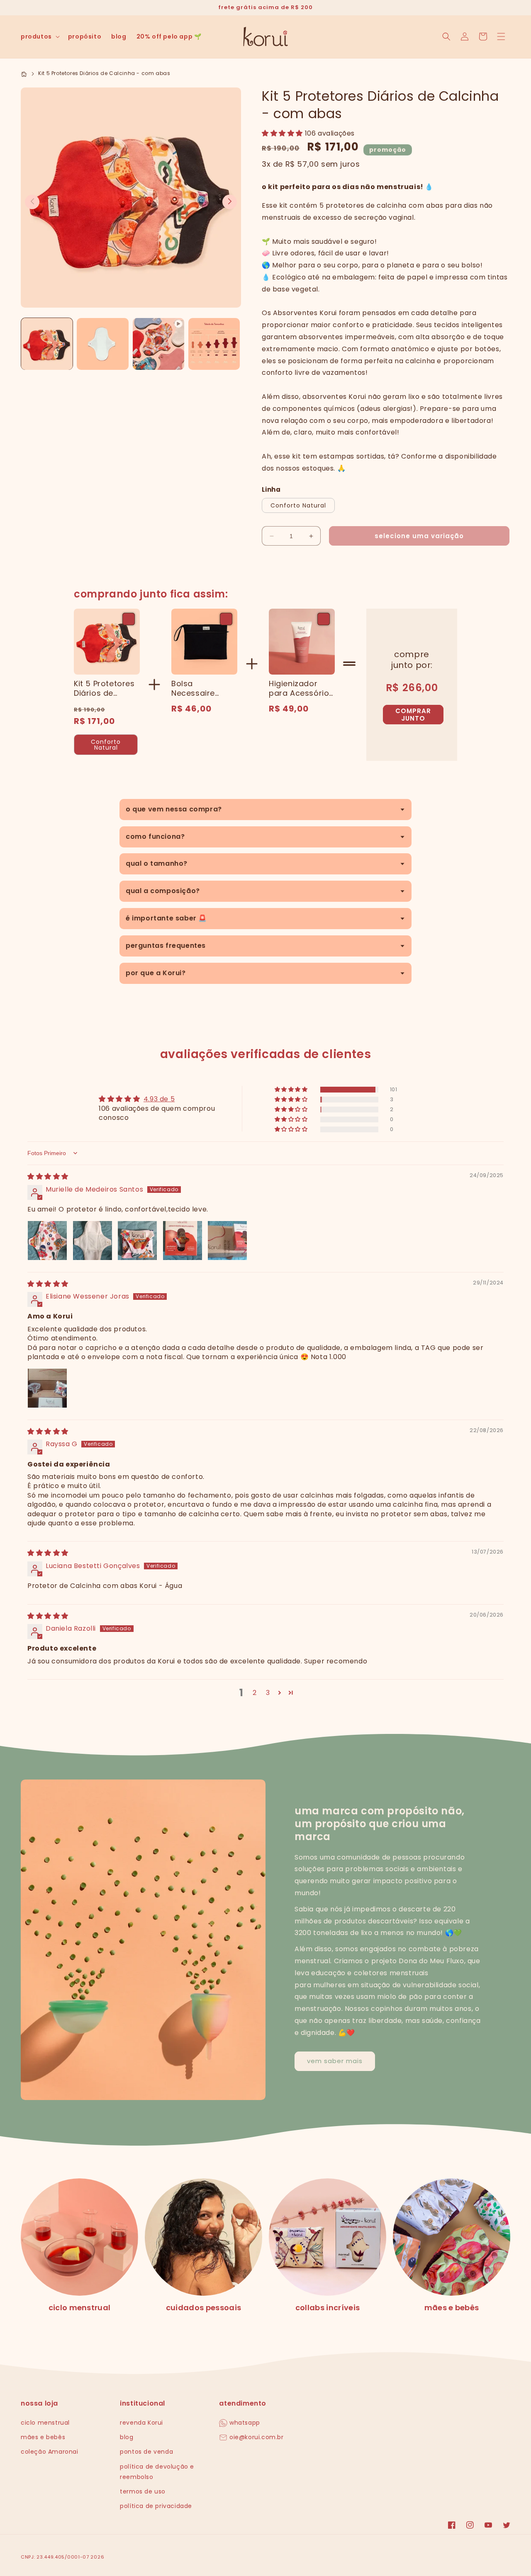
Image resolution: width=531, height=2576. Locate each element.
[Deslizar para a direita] (230, 202)
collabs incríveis (328, 2308)
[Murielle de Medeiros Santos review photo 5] (227, 1241)
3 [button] (268, 1693)
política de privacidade (156, 2506)
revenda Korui (141, 2423)
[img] (48, 1176)
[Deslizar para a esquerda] (32, 202)
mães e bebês (452, 2308)
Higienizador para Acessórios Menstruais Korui (301, 688)
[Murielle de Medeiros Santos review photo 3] (137, 1241)
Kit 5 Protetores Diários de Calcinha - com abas (105, 688)
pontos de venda (146, 2452)
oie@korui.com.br (255, 2437)
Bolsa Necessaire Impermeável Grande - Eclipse (204, 688)
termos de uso (143, 2491)
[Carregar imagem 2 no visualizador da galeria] (102, 344)
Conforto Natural (298, 505)
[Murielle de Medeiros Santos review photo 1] (47, 1241)
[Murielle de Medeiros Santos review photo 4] (183, 1241)
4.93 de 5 (159, 1099)
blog (127, 2437)
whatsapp (244, 2423)
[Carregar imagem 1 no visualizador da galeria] (47, 344)
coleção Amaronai (50, 2452)
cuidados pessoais (203, 2308)
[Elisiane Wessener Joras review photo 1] (47, 1388)
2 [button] (255, 1693)
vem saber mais (335, 2061)
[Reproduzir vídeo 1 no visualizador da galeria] (158, 344)
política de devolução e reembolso (157, 2472)
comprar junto (413, 715)
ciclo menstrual (80, 2308)
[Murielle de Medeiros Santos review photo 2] (93, 1241)
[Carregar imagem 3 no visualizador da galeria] (214, 344)
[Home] (25, 73)
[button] (39, 36)
